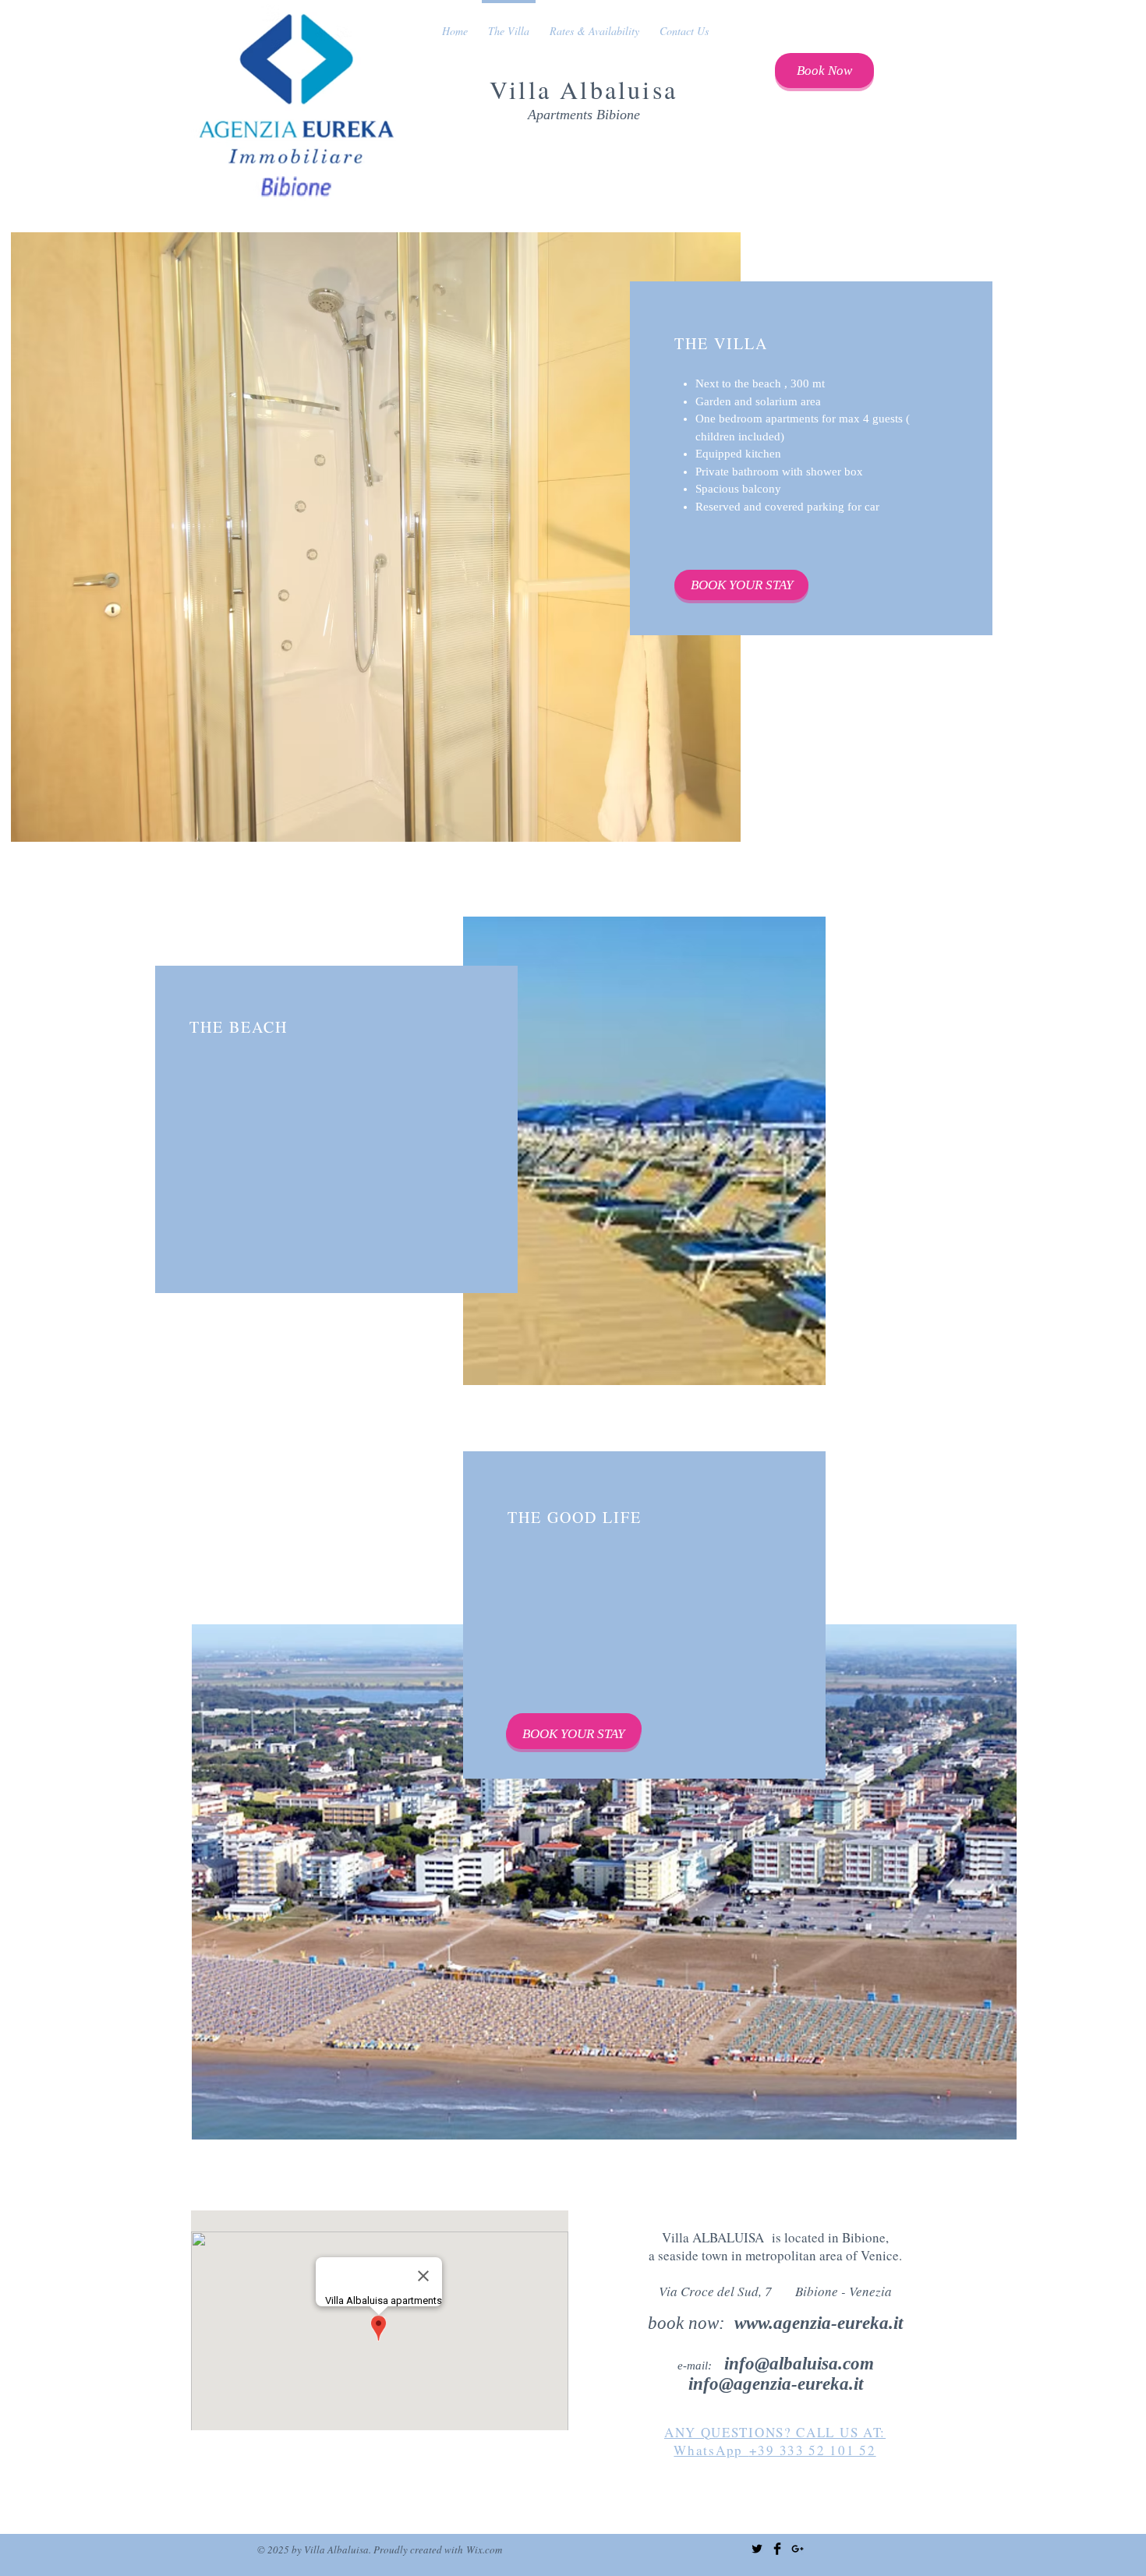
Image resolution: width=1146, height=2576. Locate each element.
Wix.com (484, 2549)
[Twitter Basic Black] (757, 2549)
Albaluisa (619, 89)
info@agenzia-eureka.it (776, 2384)
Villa (525, 89)
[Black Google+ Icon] (798, 2549)
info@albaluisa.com (799, 2364)
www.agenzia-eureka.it (819, 2323)
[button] (376, 537)
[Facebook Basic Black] (777, 2549)
